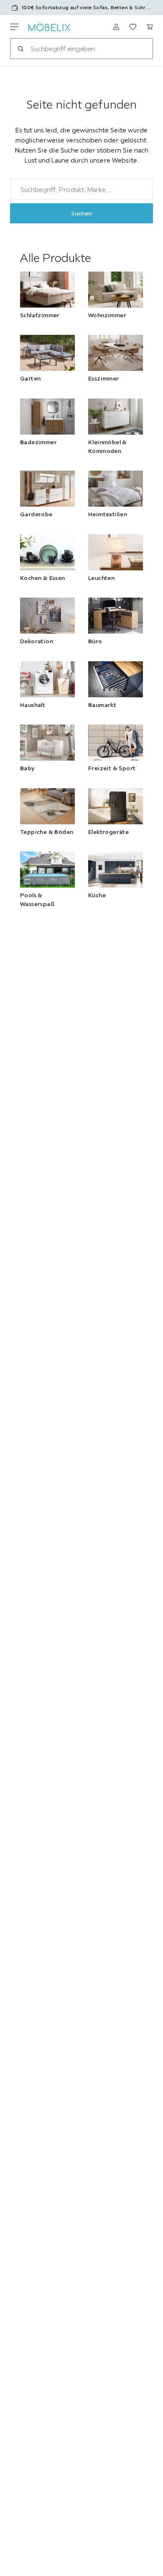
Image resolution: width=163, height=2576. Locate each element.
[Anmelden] (116, 27)
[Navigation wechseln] (14, 27)
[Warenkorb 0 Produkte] (150, 27)
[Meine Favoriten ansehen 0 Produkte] (133, 27)
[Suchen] (20, 49)
